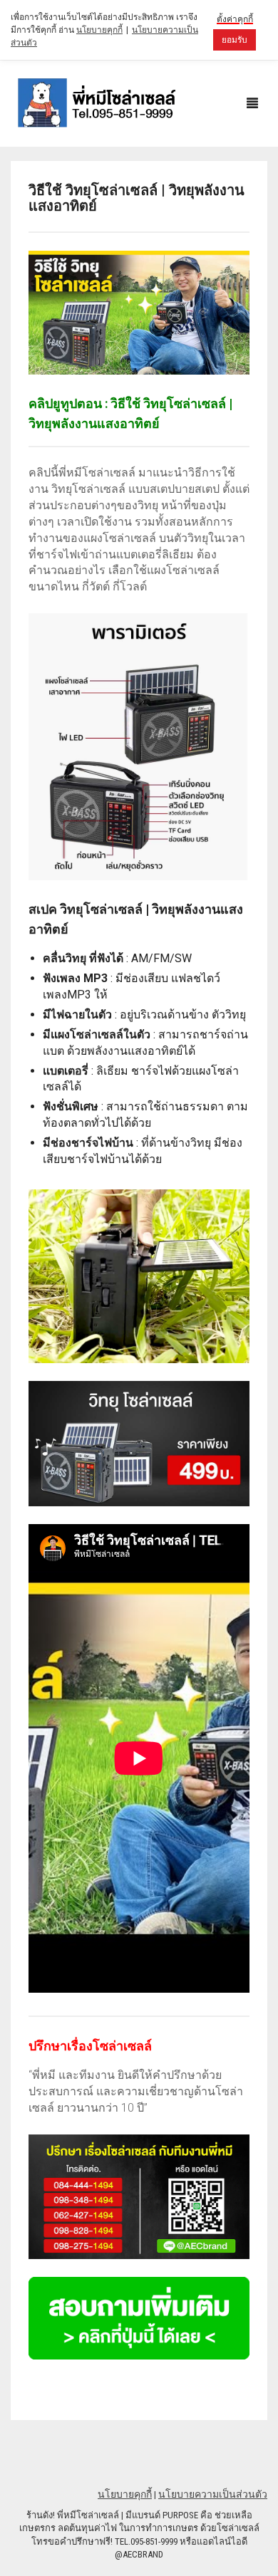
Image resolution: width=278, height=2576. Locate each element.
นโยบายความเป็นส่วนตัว (213, 2494)
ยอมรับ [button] (235, 40)
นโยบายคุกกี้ (125, 2494)
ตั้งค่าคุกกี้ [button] (235, 19)
